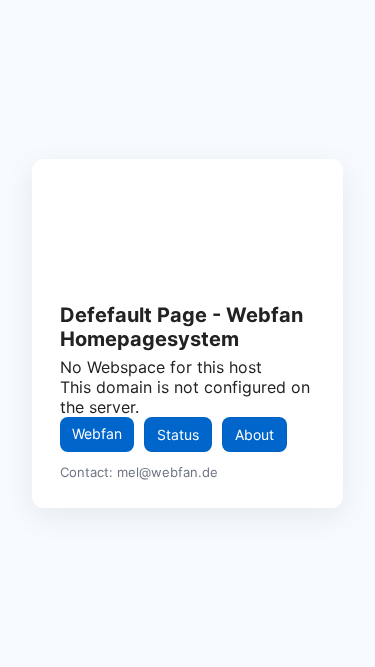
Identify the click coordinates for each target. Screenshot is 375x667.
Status (178, 434)
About (254, 434)
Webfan (97, 433)
